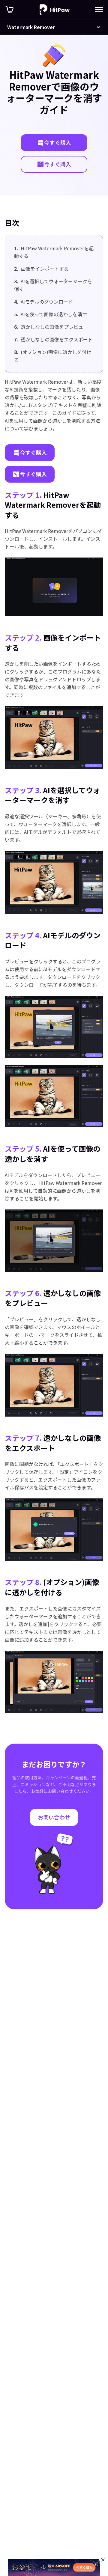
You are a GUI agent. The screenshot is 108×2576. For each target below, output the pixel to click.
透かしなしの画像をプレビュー (51, 327)
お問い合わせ (54, 1817)
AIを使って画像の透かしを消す (51, 314)
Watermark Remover (31, 27)
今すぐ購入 (58, 142)
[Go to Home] (55, 10)
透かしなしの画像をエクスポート (53, 339)
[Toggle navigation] (99, 10)
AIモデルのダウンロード (43, 302)
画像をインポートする (41, 269)
